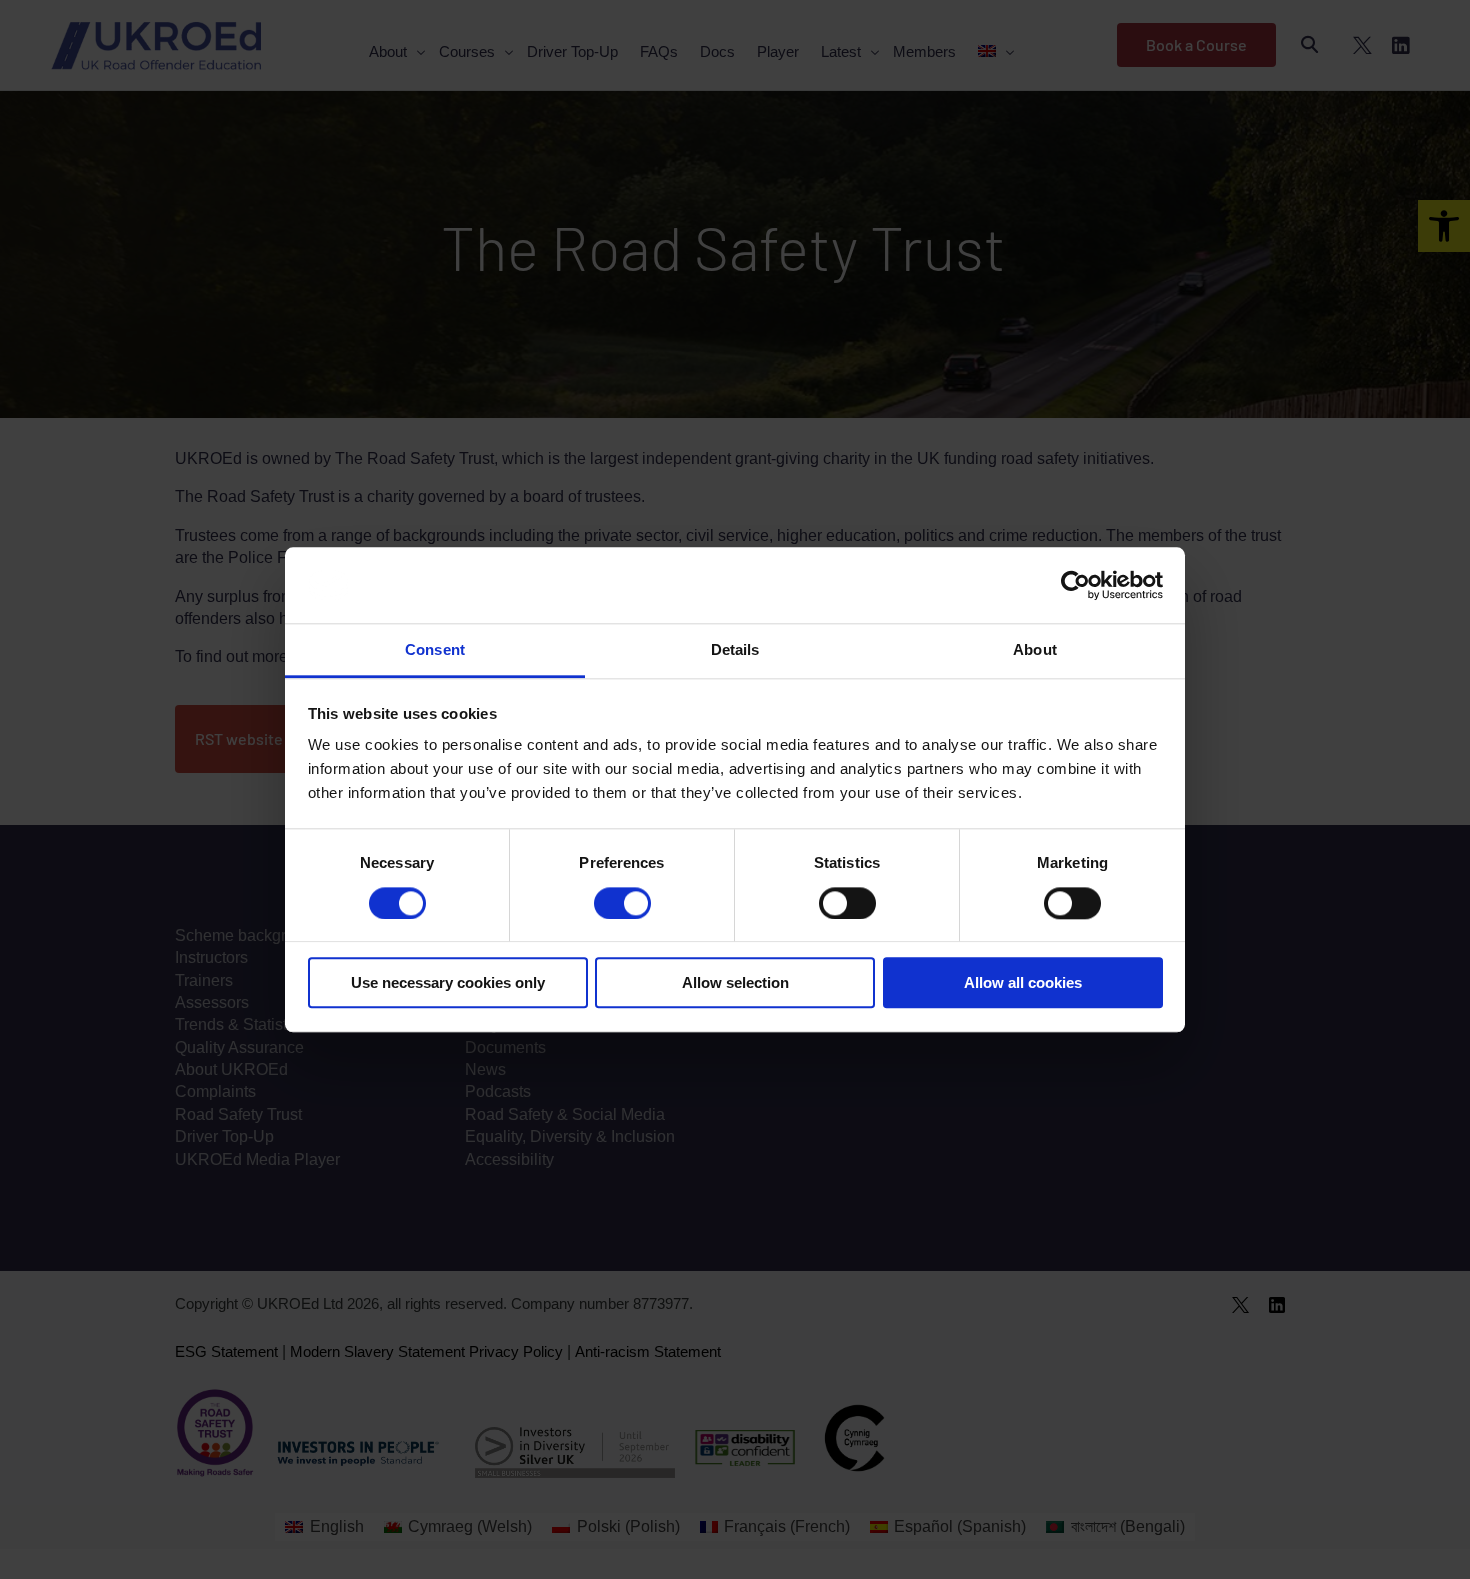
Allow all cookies (1023, 982)
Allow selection (735, 982)
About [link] (1035, 650)
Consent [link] (435, 650)
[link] (1075, 585)
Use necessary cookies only (448, 982)
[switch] (622, 903)
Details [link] (735, 650)
